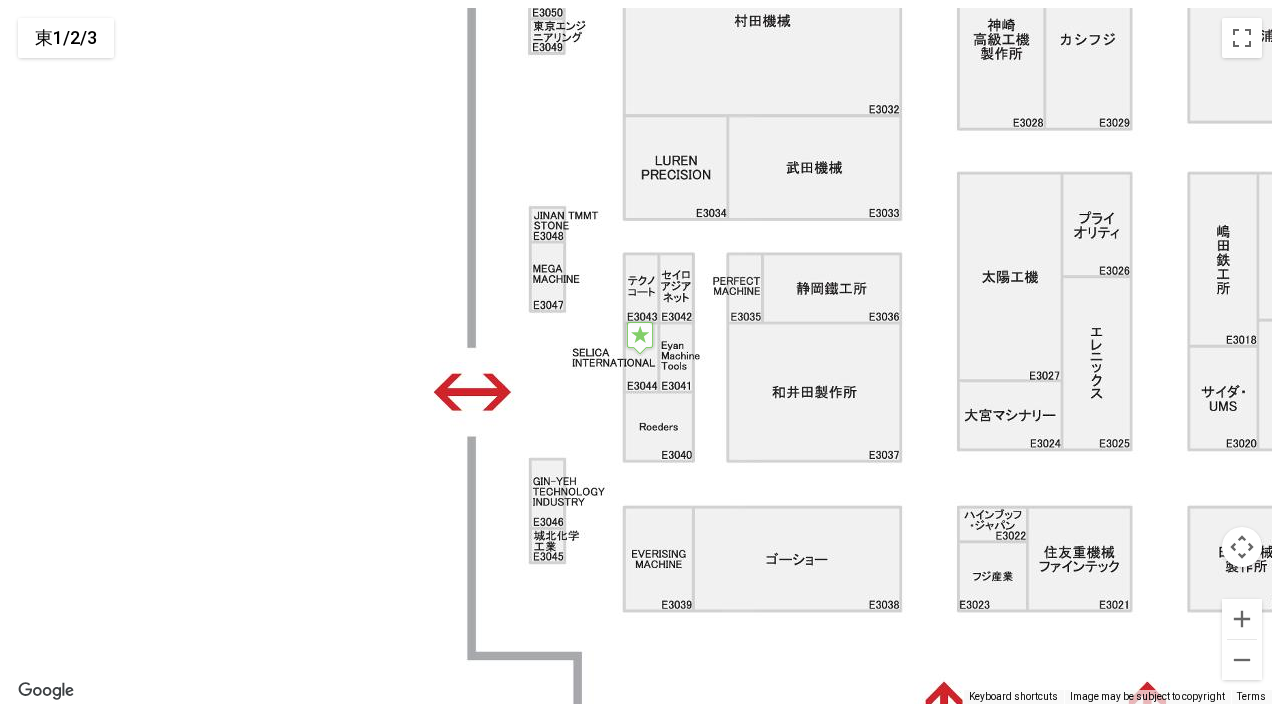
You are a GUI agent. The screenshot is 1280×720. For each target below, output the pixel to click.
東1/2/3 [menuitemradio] (66, 37)
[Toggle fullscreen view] (1242, 38)
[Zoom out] (1242, 660)
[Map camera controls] (1242, 547)
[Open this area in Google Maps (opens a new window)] (46, 691)
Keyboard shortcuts (1013, 696)
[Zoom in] (1242, 619)
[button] (640, 337)
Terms (1251, 696)
